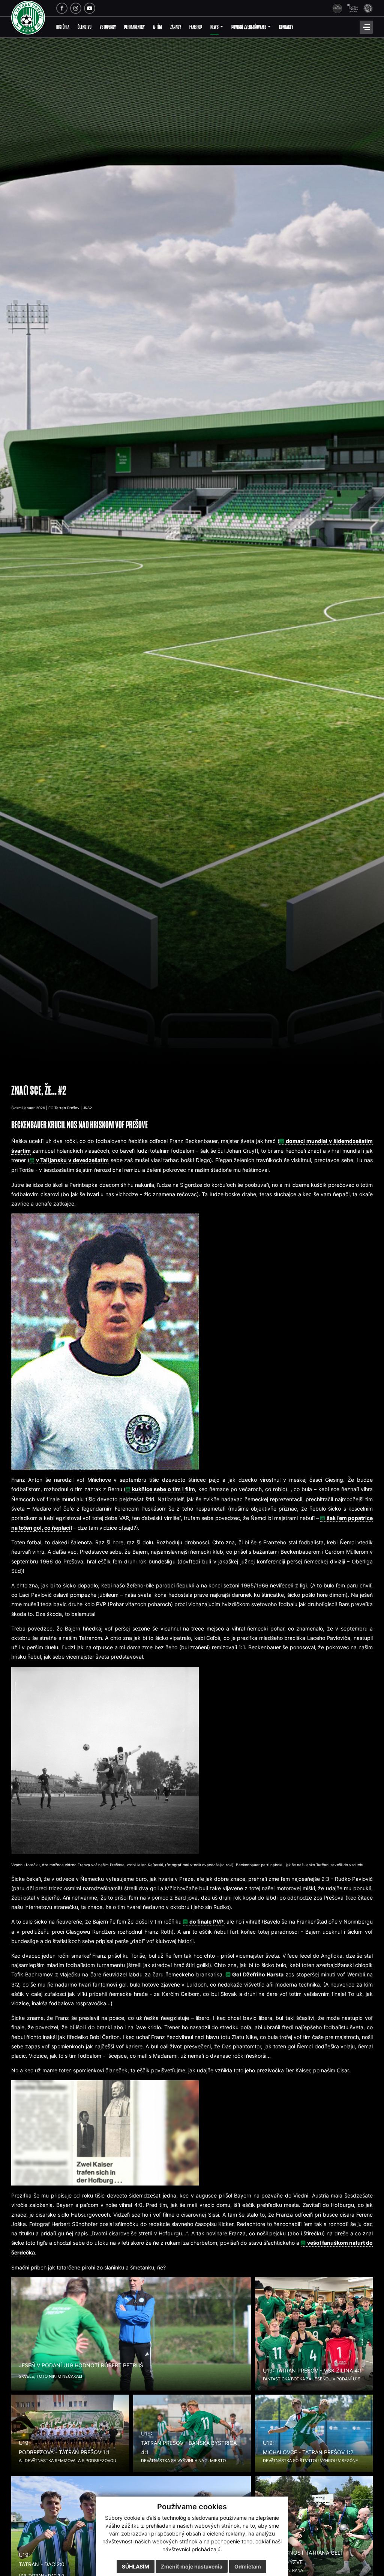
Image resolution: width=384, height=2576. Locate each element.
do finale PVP (206, 1922)
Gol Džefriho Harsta (258, 1974)
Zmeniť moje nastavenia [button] (192, 2566)
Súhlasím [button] (136, 2566)
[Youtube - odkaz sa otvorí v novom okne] (90, 8)
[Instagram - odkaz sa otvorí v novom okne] (76, 8)
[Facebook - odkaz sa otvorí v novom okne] (62, 8)
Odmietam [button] (248, 2566)
